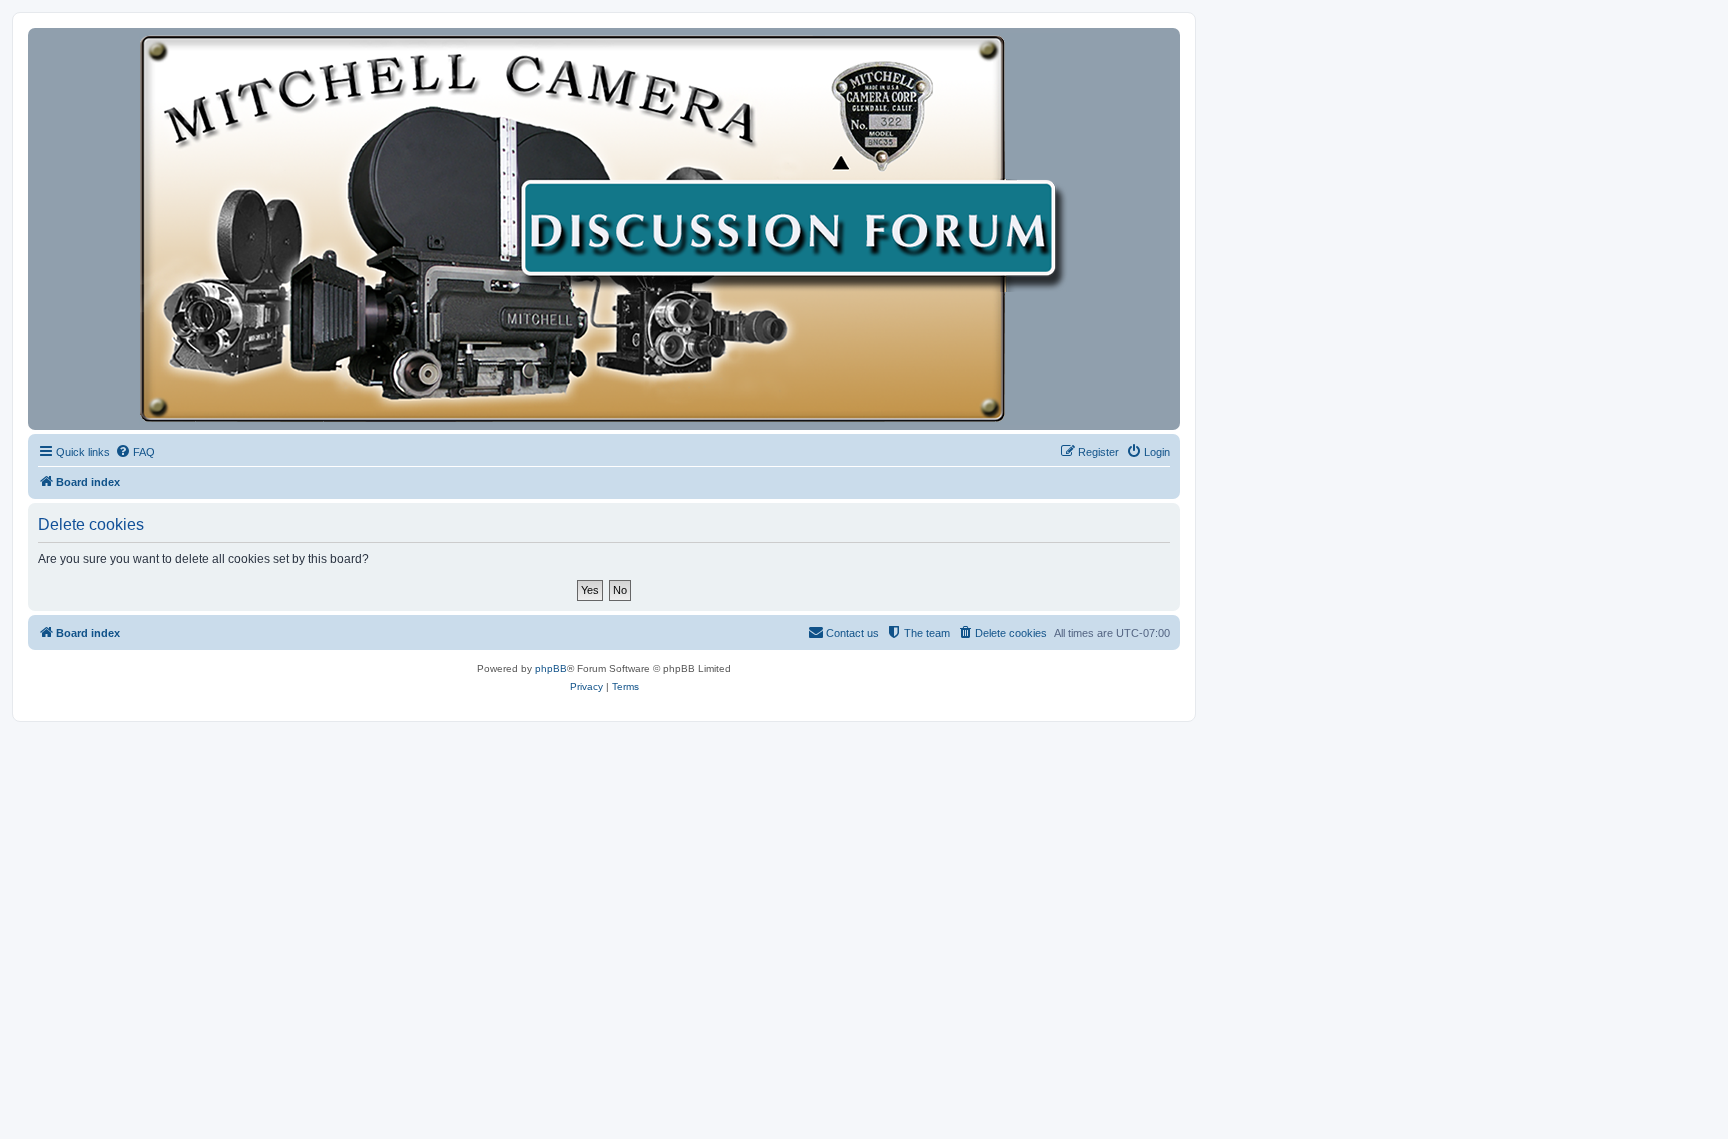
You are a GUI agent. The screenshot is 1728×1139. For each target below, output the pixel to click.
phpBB (551, 668)
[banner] (604, 229)
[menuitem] (135, 452)
